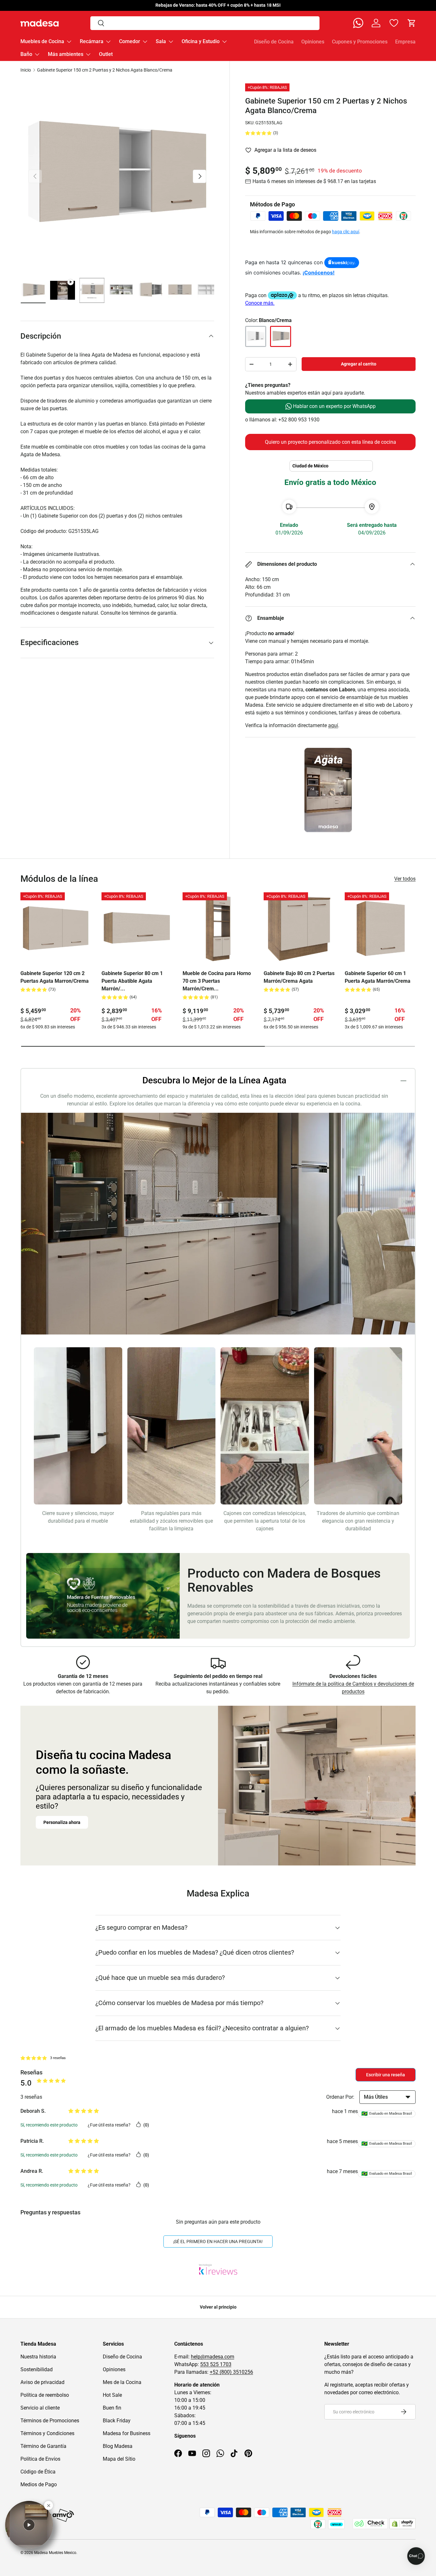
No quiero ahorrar (218, 1360)
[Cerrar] (265, 1215)
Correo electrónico (191, 1283)
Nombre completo (190, 1260)
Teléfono (182, 1307)
